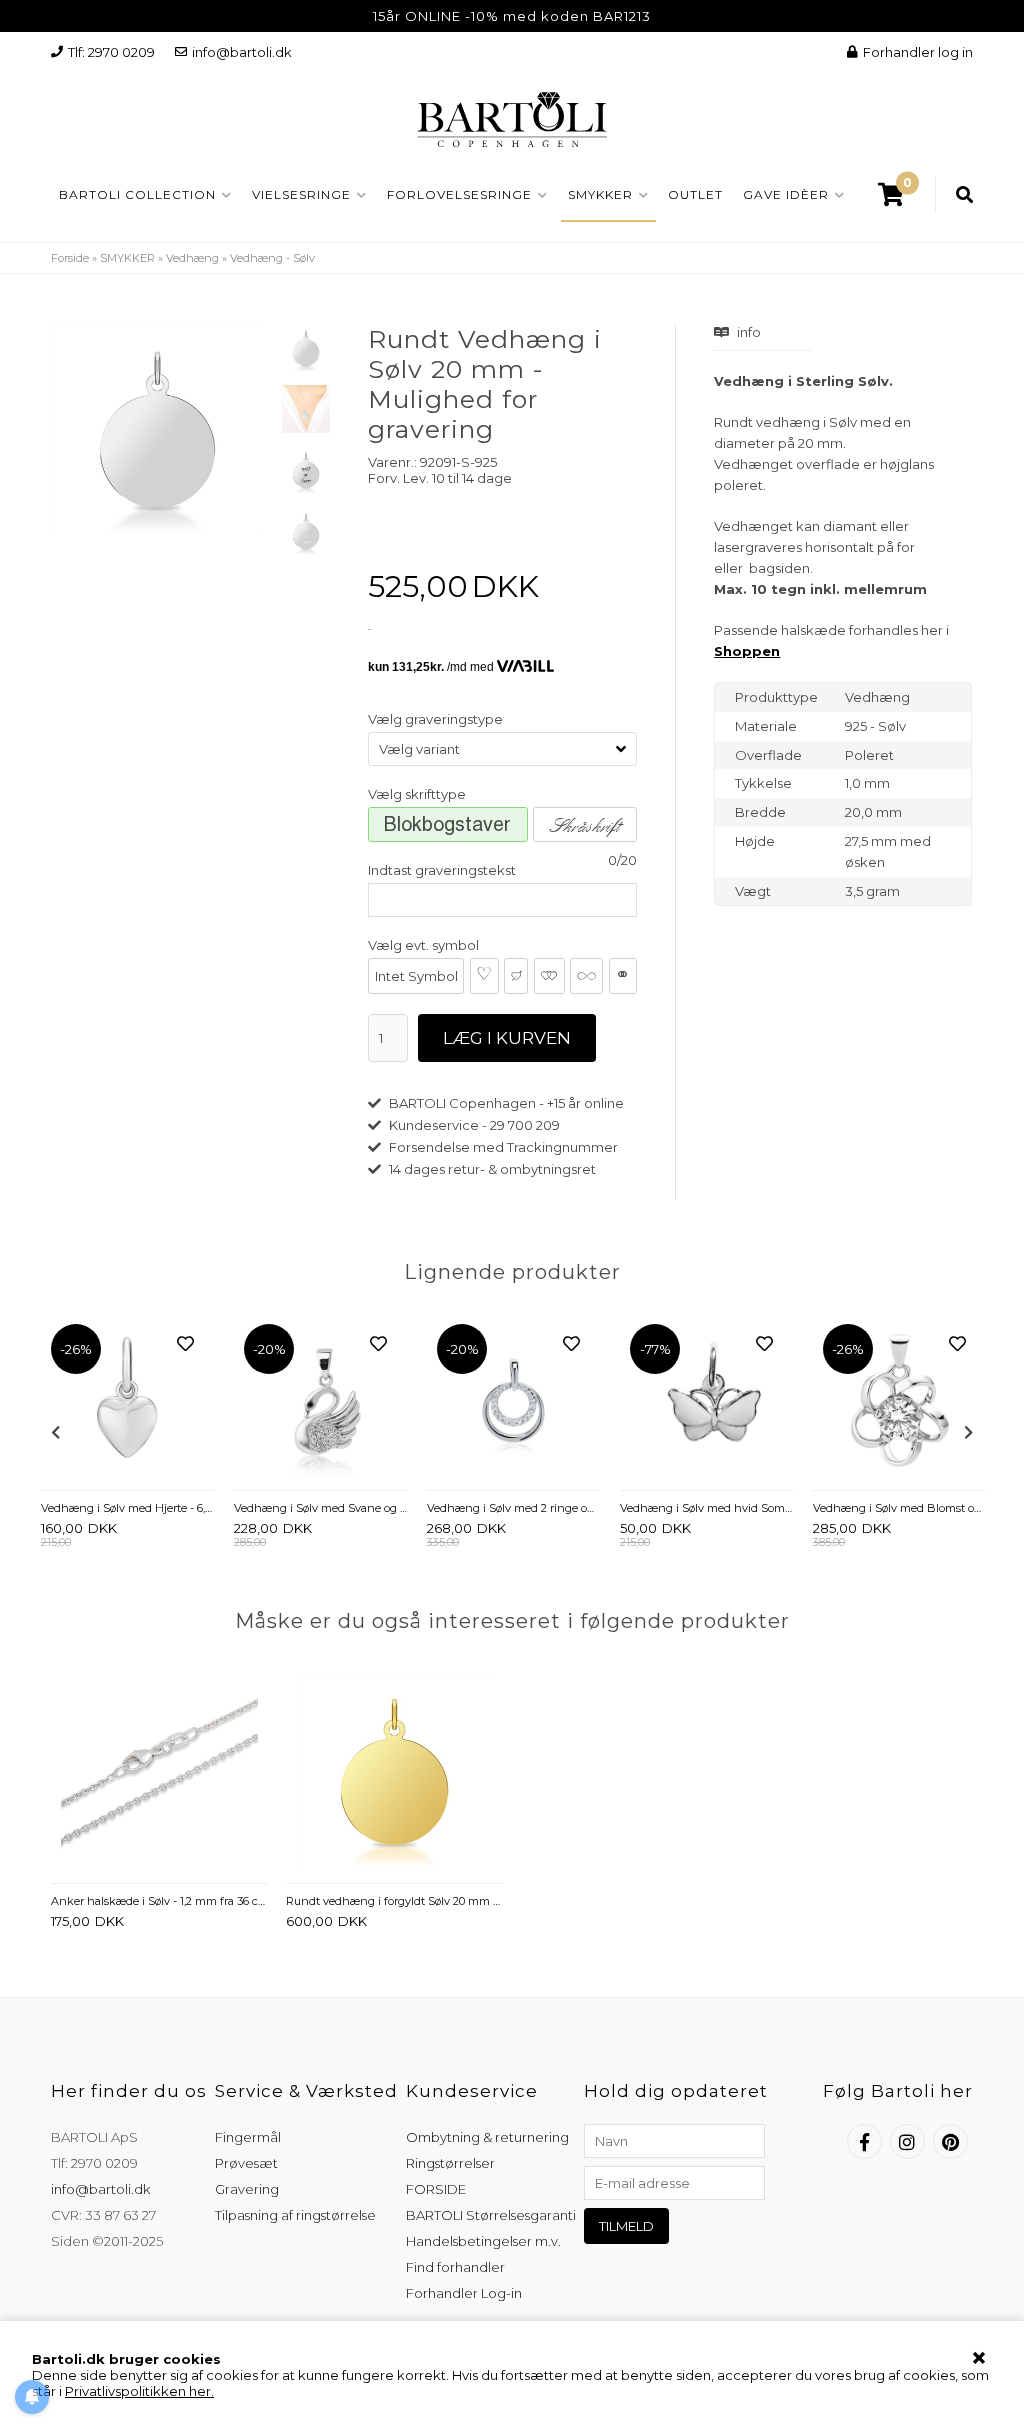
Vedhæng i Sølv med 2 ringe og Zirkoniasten (513, 1508)
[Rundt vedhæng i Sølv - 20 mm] (306, 348)
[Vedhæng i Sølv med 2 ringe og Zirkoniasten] (513, 1402)
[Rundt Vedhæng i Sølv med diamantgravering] (306, 531)
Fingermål (248, 2137)
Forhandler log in (918, 52)
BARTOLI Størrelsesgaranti (491, 2215)
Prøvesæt (246, 2163)
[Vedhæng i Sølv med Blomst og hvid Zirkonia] (899, 1402)
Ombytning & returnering (487, 2137)
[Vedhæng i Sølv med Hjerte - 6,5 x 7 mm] (127, 1402)
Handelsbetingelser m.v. (483, 2241)
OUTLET (695, 194)
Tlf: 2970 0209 (111, 52)
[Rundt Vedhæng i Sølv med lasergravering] (306, 470)
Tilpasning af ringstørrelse (295, 2215)
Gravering (247, 2189)
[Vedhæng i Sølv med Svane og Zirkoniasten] (320, 1402)
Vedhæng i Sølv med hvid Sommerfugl (706, 1508)
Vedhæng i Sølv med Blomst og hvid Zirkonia (899, 1508)
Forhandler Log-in (464, 2293)
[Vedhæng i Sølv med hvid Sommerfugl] (706, 1402)
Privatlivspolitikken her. (139, 2391)
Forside (70, 258)
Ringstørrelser (450, 2163)
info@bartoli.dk (242, 52)
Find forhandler (455, 2267)
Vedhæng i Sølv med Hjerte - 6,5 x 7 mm (127, 1508)
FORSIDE (436, 2189)
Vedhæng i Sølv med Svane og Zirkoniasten (320, 1508)
